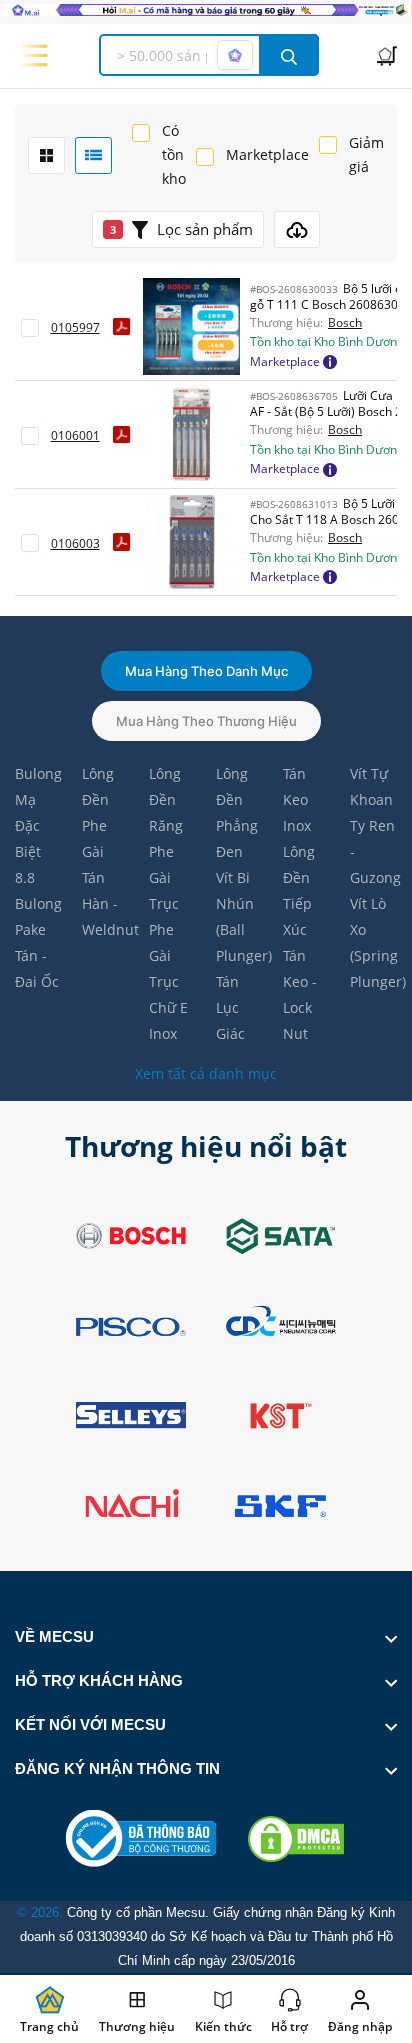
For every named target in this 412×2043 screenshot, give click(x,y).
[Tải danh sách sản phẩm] (297, 229)
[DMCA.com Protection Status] (296, 1839)
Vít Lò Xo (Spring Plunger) (373, 942)
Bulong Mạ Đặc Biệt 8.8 (38, 825)
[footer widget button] (206, 1637)
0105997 (75, 327)
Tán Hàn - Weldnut (105, 903)
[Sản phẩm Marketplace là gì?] (330, 361)
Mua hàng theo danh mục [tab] (206, 671)
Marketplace (267, 154)
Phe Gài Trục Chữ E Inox (168, 981)
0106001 (75, 435)
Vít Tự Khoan (371, 786)
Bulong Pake (38, 916)
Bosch (345, 323)
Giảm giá (366, 154)
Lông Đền (98, 786)
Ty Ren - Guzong (373, 851)
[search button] (289, 55)
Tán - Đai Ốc (37, 968)
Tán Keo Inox (297, 799)
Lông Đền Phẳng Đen (237, 812)
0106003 (75, 543)
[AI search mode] (235, 55)
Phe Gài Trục (164, 877)
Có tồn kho (174, 154)
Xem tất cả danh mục (206, 1073)
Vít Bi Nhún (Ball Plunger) (239, 916)
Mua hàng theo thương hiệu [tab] (206, 721)
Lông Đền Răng (166, 799)
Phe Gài (94, 838)
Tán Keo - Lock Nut (300, 994)
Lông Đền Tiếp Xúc (299, 890)
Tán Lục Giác (230, 1007)
